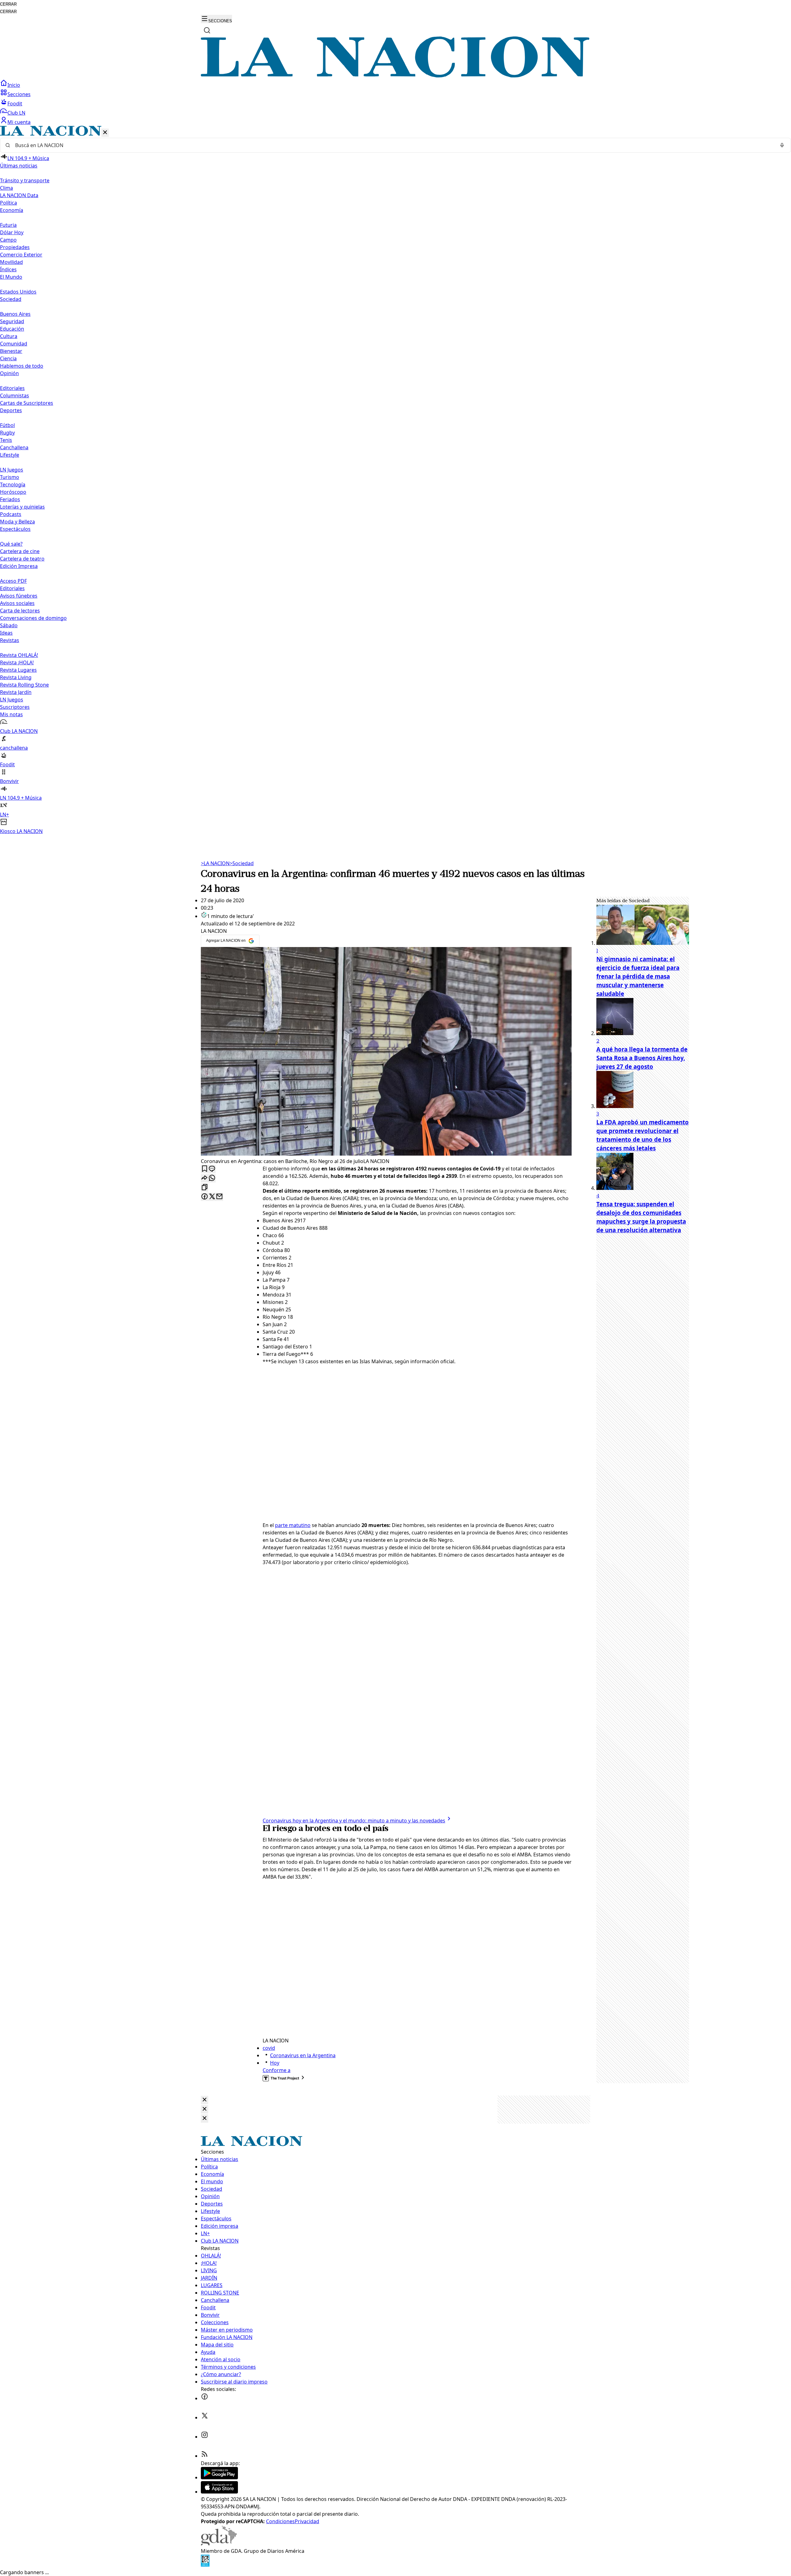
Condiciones (280, 2521)
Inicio (14, 85)
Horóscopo (13, 492)
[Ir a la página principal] (395, 76)
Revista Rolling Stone (24, 685)
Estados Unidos (18, 292)
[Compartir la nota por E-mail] (219, 1197)
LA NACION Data (19, 195)
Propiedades (15, 247)
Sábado (9, 625)
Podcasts (11, 514)
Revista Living (16, 677)
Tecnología (13, 484)
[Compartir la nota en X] (212, 1197)
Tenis (6, 440)
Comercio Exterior (21, 255)
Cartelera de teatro (22, 559)
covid (269, 2048)
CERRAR (8, 4)
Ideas (6, 633)
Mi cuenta (19, 122)
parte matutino (293, 1525)
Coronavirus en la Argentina (303, 2055)
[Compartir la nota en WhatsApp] (212, 1178)
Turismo (10, 477)
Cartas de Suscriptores (27, 403)
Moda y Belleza (17, 522)
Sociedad (242, 863)
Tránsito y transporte (25, 180)
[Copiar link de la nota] (205, 1188)
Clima (6, 188)
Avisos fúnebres (19, 596)
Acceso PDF (13, 581)
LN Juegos (12, 470)
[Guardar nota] (205, 1169)
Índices (8, 269)
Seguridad (12, 321)
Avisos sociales (17, 603)
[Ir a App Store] (219, 2492)
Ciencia (8, 358)
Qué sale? (11, 544)
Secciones (19, 94)
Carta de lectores (20, 611)
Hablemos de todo (22, 366)
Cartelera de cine (20, 551)
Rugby (7, 433)
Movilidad (11, 262)
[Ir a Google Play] (219, 2477)
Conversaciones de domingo (33, 618)
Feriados (10, 499)
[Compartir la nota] (205, 1178)
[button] (395, 480)
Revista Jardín (16, 692)
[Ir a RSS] (205, 2456)
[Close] (205, 2100)
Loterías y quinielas (22, 507)
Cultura (9, 336)
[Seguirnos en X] (205, 2417)
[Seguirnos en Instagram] (205, 2437)
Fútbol (7, 425)
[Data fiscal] (205, 2565)
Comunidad (14, 344)
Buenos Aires (15, 314)
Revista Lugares (18, 670)
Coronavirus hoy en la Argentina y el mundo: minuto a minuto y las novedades (354, 1821)
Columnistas (15, 395)
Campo (8, 240)
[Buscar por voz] (782, 145)
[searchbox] (393, 145)
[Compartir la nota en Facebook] (205, 1197)
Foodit (15, 104)
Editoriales (12, 388)
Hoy (275, 2063)
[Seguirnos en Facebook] (205, 2398)
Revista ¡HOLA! (17, 662)
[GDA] (219, 2544)
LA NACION (215, 863)
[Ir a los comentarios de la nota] (212, 1169)
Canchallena (14, 447)
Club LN (16, 113)
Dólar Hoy (12, 232)
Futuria (8, 225)
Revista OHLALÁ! (19, 655)
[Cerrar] (105, 133)
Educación (12, 329)
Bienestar (11, 351)
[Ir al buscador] (207, 30)
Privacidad (307, 2521)
